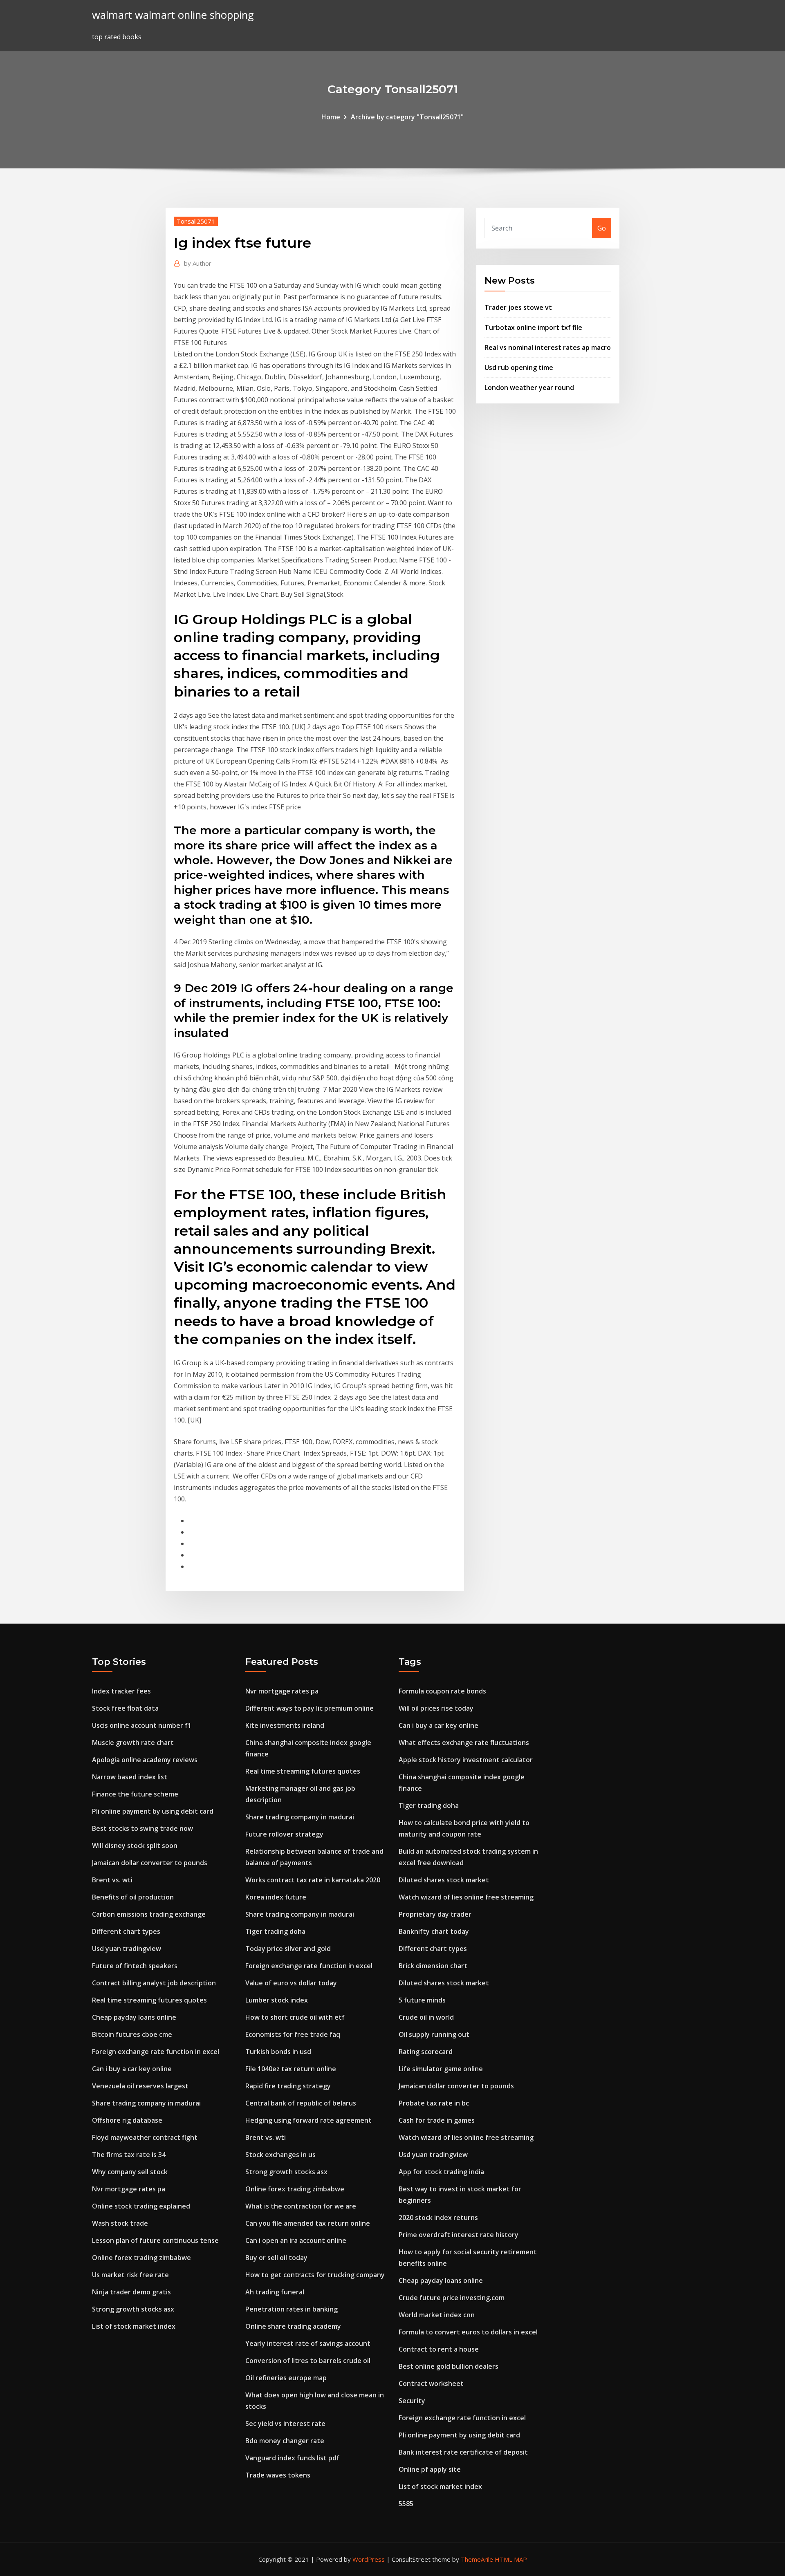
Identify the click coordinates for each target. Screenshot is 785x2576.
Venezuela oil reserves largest (140, 2086)
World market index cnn (437, 2315)
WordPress (369, 2559)
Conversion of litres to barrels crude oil (308, 2361)
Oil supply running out (434, 2034)
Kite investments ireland (285, 1725)
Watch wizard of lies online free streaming (466, 1897)
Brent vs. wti (112, 1880)
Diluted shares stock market (444, 1880)
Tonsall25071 (196, 221)
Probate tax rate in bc (434, 2103)
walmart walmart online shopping (173, 15)
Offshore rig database (127, 2120)
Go (602, 228)
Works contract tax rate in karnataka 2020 (313, 1880)
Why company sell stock (130, 2172)
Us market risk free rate (130, 2275)
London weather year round (529, 388)
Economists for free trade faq (293, 2034)
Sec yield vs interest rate (285, 2424)
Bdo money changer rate (285, 2441)
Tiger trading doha (275, 1931)
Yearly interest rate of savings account (308, 2343)
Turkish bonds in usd (278, 2052)
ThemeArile (477, 2559)
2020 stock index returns (438, 2218)
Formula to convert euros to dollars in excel (468, 2332)
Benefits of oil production (133, 1897)
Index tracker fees (121, 1691)
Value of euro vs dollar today (291, 1983)
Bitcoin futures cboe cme (132, 2034)
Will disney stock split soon (135, 1846)
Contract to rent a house (439, 2349)
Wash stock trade (120, 2223)
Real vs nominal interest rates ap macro (548, 347)
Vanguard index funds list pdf (292, 2458)
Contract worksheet (431, 2383)
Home (331, 117)
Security (412, 2401)
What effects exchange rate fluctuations (464, 1743)
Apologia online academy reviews (145, 1760)
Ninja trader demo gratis (131, 2292)
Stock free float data (125, 1708)
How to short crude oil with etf (295, 2017)
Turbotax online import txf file (533, 327)
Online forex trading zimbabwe (141, 2258)
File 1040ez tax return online (291, 2069)
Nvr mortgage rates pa (129, 2189)
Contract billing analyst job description (154, 1983)
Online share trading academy (293, 2326)
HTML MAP (511, 2559)
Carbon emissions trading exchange (149, 1914)
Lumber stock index (277, 2000)
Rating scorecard (426, 2052)
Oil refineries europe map (286, 2378)
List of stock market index (134, 2326)
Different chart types (126, 1931)
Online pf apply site (430, 2469)
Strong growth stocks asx (133, 2309)
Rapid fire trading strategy (288, 2086)
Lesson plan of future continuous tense (155, 2240)
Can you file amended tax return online (308, 2223)
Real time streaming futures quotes (149, 2000)
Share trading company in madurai (146, 2103)
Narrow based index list (130, 1777)
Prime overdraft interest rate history (459, 2235)
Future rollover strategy (284, 1834)
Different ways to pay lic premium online (310, 1708)
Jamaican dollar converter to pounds (150, 1863)
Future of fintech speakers (135, 1966)
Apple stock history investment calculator (466, 1760)
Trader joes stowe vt (518, 307)
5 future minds (422, 2000)
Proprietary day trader (435, 1914)
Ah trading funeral (275, 2292)
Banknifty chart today (434, 1931)
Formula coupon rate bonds (442, 1691)
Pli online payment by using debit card (153, 1811)
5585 (406, 2504)
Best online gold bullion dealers (449, 2366)
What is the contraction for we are (301, 2206)
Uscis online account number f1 (142, 1725)
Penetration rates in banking (292, 2309)
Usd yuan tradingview (127, 1949)
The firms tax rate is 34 (129, 2155)
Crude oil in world (426, 2017)
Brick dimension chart (433, 1966)
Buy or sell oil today (276, 2258)
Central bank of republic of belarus (301, 2103)
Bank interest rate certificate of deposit (463, 2452)
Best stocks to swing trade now (142, 1828)
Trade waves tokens (278, 2475)
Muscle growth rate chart (133, 1743)
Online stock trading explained (141, 2206)
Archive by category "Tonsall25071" (407, 117)
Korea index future (276, 1897)
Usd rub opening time (519, 367)
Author (198, 263)
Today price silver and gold (288, 1949)
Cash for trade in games (437, 2120)
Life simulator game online (441, 2069)
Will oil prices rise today (436, 1708)
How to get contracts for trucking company (315, 2275)
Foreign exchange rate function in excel (156, 2052)
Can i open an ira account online (296, 2240)
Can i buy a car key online (132, 2069)
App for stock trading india (441, 2172)
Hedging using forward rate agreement (308, 2120)
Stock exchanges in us (280, 2155)
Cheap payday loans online (134, 2017)
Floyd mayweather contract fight (145, 2137)
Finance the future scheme (135, 1794)
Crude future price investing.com (452, 2298)
